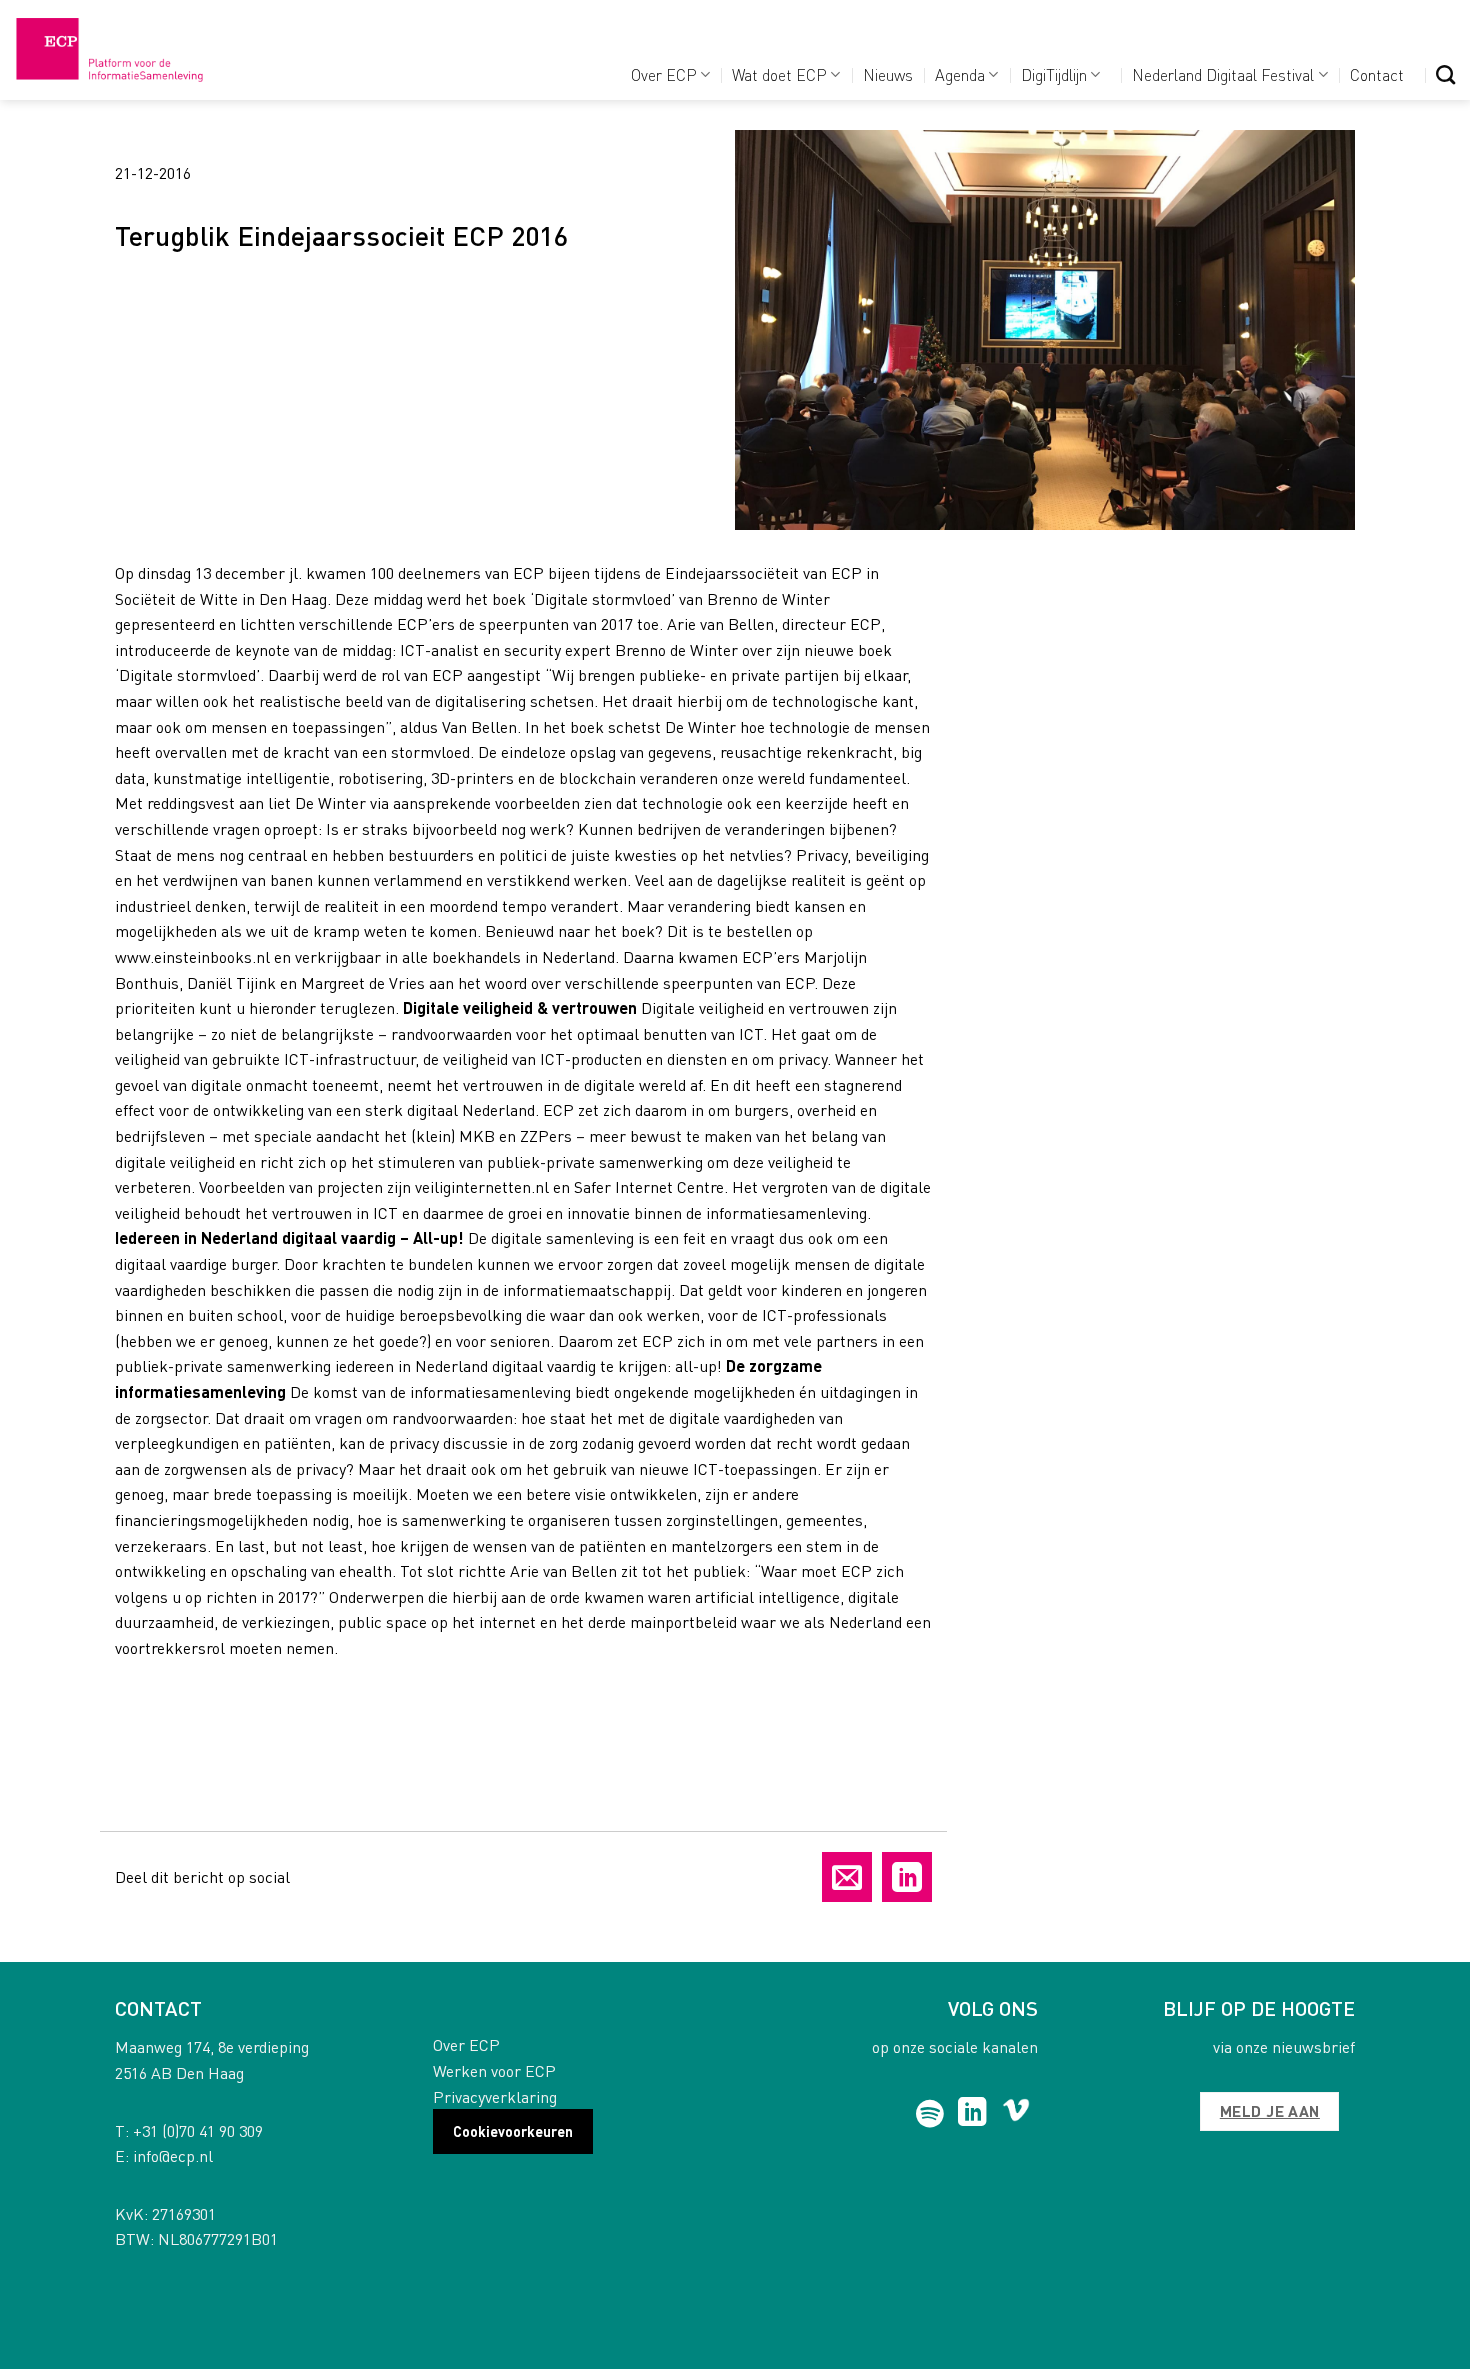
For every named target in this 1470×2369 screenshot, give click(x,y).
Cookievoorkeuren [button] (513, 2131)
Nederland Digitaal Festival (1223, 74)
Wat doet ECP (779, 74)
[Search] (1445, 74)
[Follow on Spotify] (930, 2114)
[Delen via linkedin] (907, 1877)
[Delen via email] (847, 1877)
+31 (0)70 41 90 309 (198, 2130)
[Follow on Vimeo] (1016, 2114)
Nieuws (888, 74)
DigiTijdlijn (1054, 74)
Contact (1377, 74)
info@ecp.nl (173, 2155)
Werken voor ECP (494, 2070)
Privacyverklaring (495, 2096)
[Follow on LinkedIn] (972, 2114)
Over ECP (664, 74)
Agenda (960, 74)
